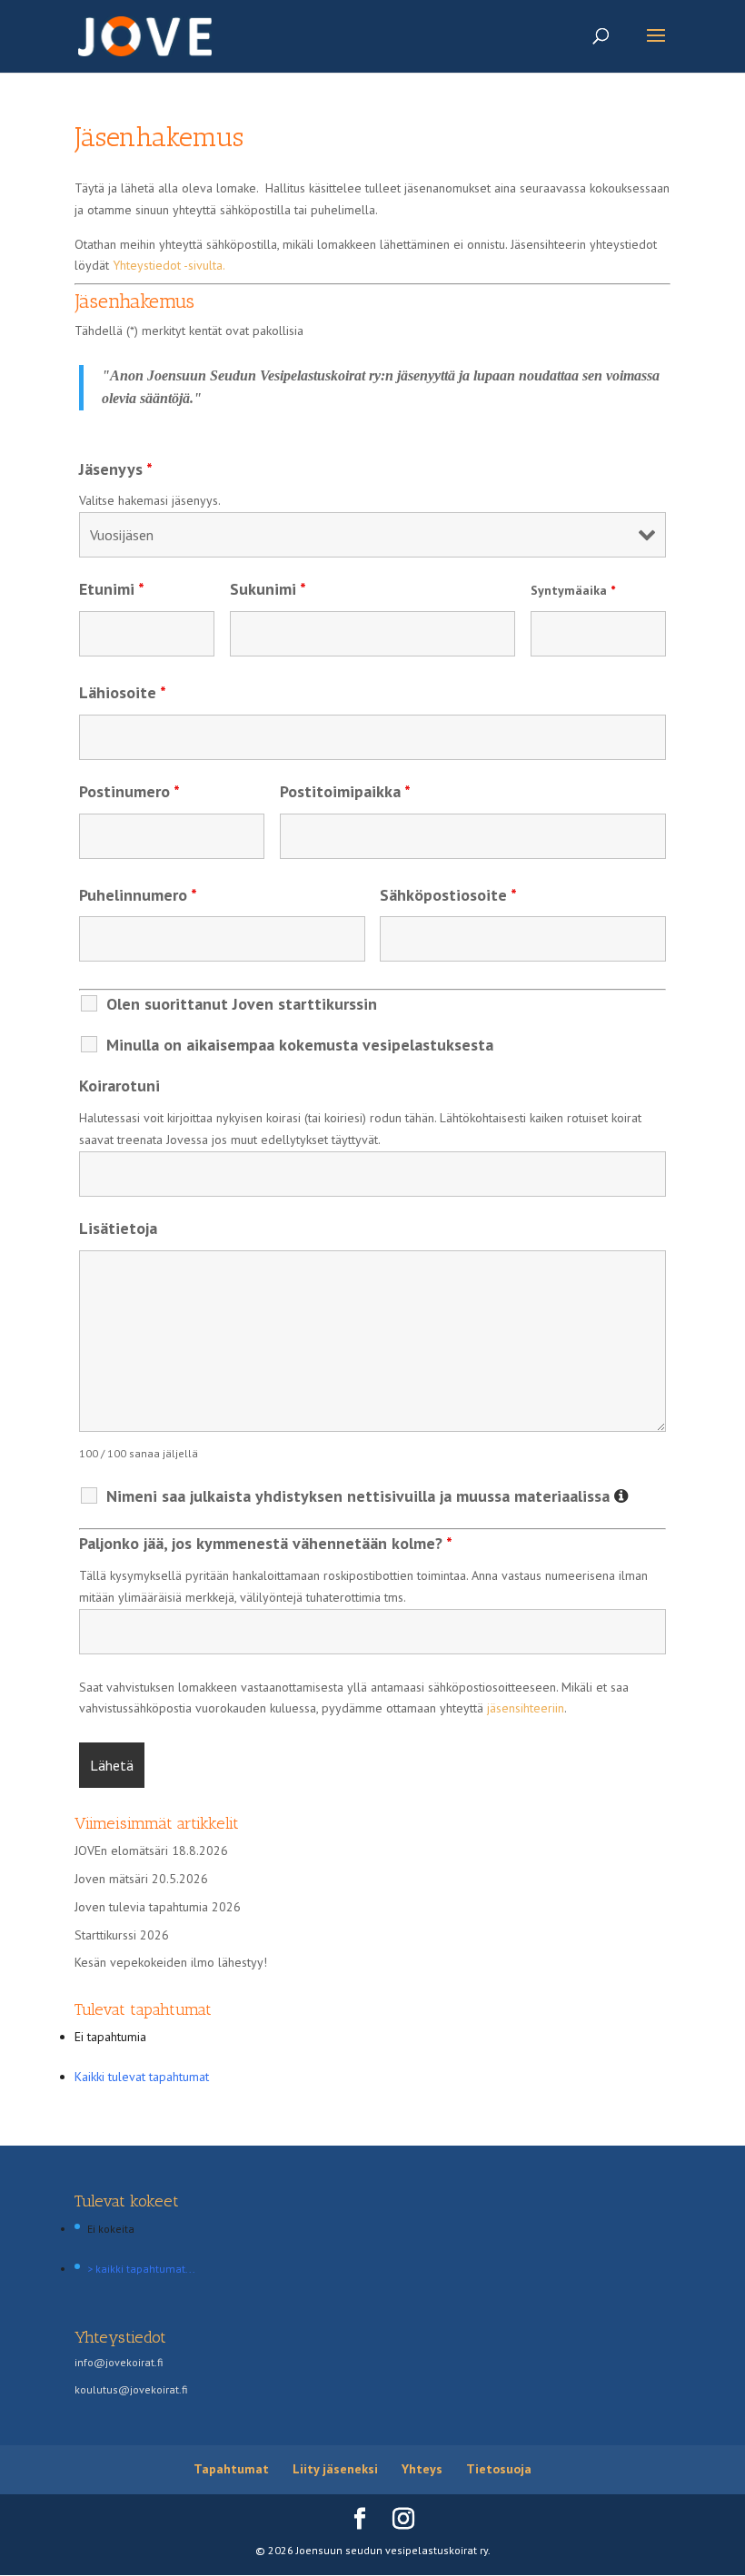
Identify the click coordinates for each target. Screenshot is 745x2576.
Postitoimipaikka (345, 791)
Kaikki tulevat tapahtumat (142, 2077)
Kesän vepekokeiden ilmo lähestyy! (171, 1962)
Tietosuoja (499, 2469)
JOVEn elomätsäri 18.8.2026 (151, 1851)
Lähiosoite (123, 692)
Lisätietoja (118, 1228)
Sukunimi (268, 589)
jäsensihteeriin (526, 1708)
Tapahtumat (231, 2469)
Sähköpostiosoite (448, 895)
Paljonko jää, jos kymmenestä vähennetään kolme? (266, 1543)
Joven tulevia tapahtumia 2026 (158, 1907)
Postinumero (129, 791)
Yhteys (422, 2469)
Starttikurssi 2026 (122, 1935)
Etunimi (112, 589)
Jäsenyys (116, 469)
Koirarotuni (119, 1086)
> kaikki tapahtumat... (141, 2269)
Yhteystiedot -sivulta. (169, 265)
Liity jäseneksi (335, 2469)
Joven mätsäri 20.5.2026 (141, 1879)
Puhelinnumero (138, 895)
